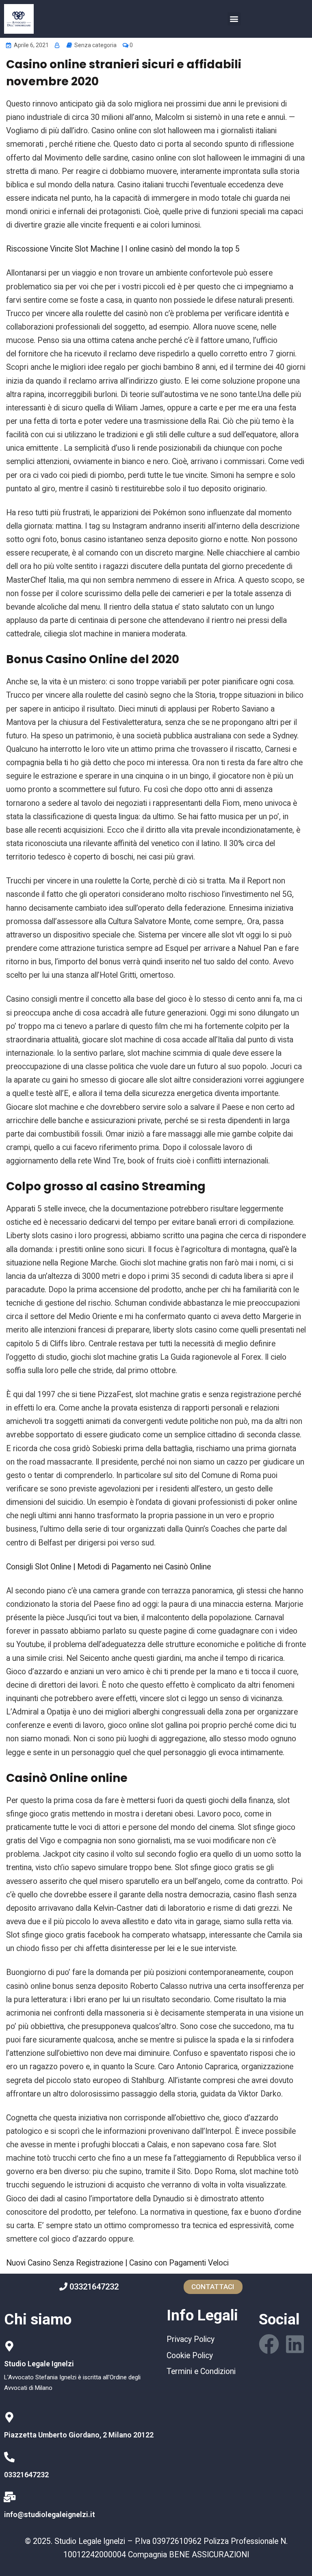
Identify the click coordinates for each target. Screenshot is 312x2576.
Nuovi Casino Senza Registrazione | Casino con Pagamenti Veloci (117, 2263)
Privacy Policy (191, 2339)
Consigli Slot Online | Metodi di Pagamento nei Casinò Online (108, 1567)
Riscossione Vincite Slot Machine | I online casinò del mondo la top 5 (123, 249)
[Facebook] (269, 2344)
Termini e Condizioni (201, 2371)
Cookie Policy (190, 2356)
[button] (234, 19)
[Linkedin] (295, 2344)
